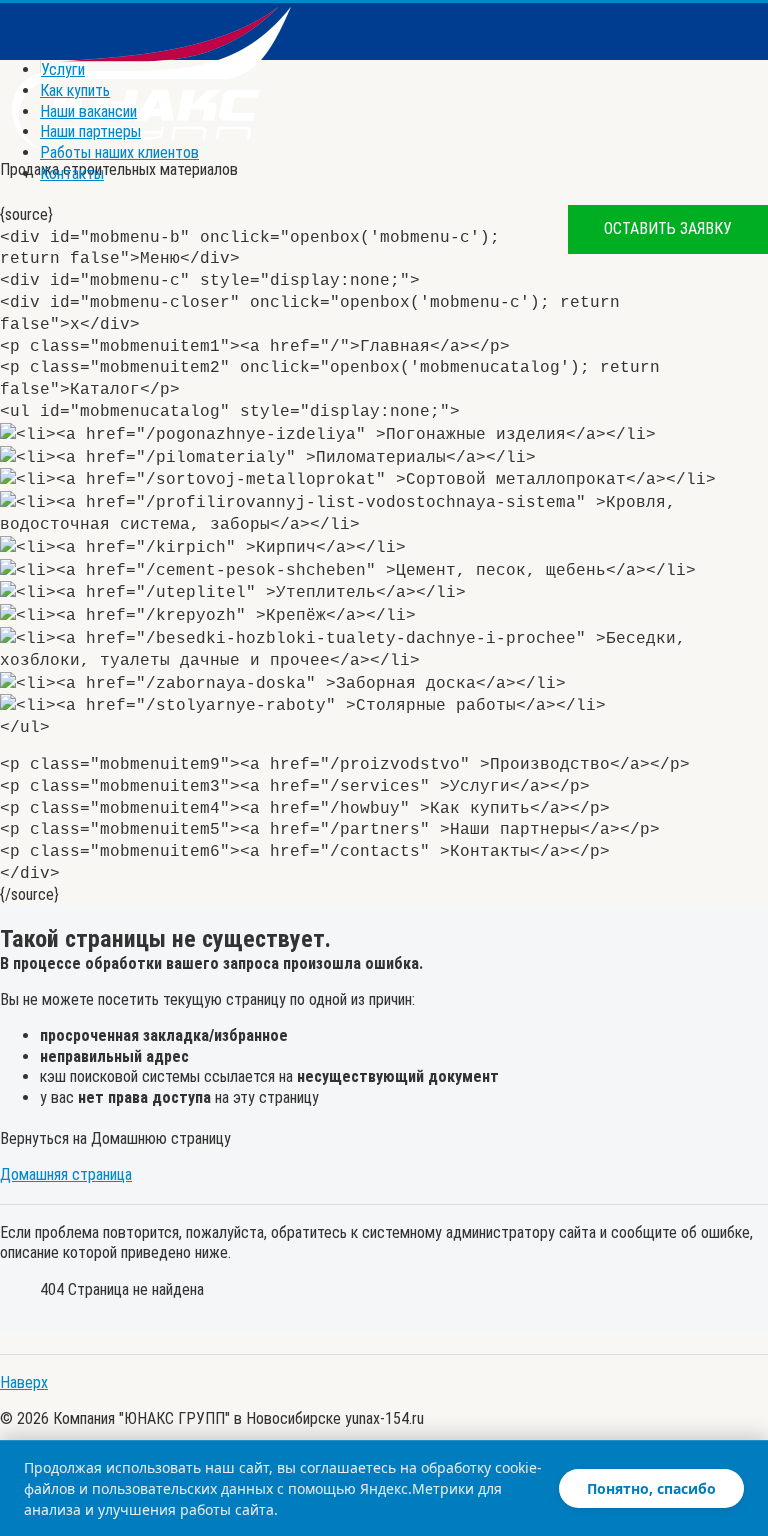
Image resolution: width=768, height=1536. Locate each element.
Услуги (63, 69)
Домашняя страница (66, 1174)
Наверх (24, 1382)
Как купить (75, 90)
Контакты (72, 173)
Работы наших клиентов (119, 152)
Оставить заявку (668, 228)
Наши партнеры (90, 131)
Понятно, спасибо (651, 1488)
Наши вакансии (88, 111)
